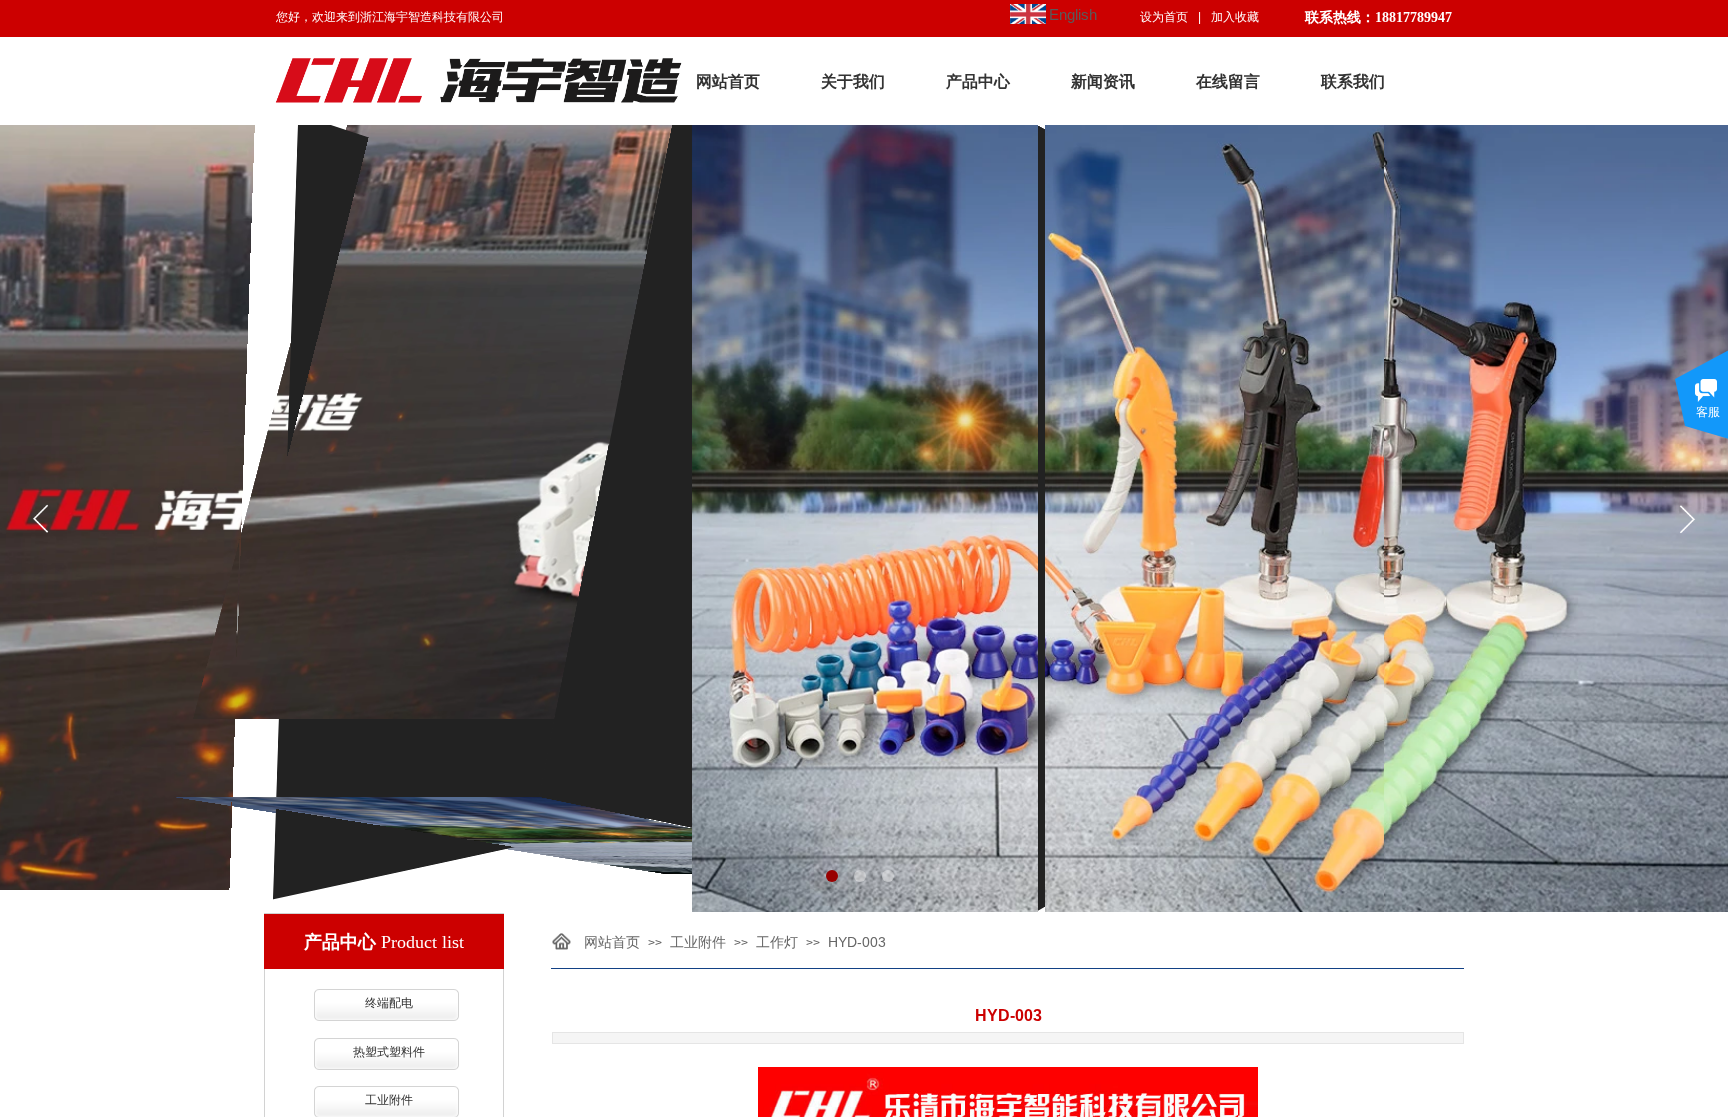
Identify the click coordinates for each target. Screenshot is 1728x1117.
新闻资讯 (1103, 81)
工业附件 (698, 942)
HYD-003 (857, 942)
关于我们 (853, 81)
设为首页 (1164, 17)
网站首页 (728, 81)
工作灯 (777, 942)
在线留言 (1228, 81)
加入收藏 (1235, 17)
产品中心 (978, 81)
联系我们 (1353, 81)
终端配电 (389, 1003)
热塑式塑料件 (389, 1052)
